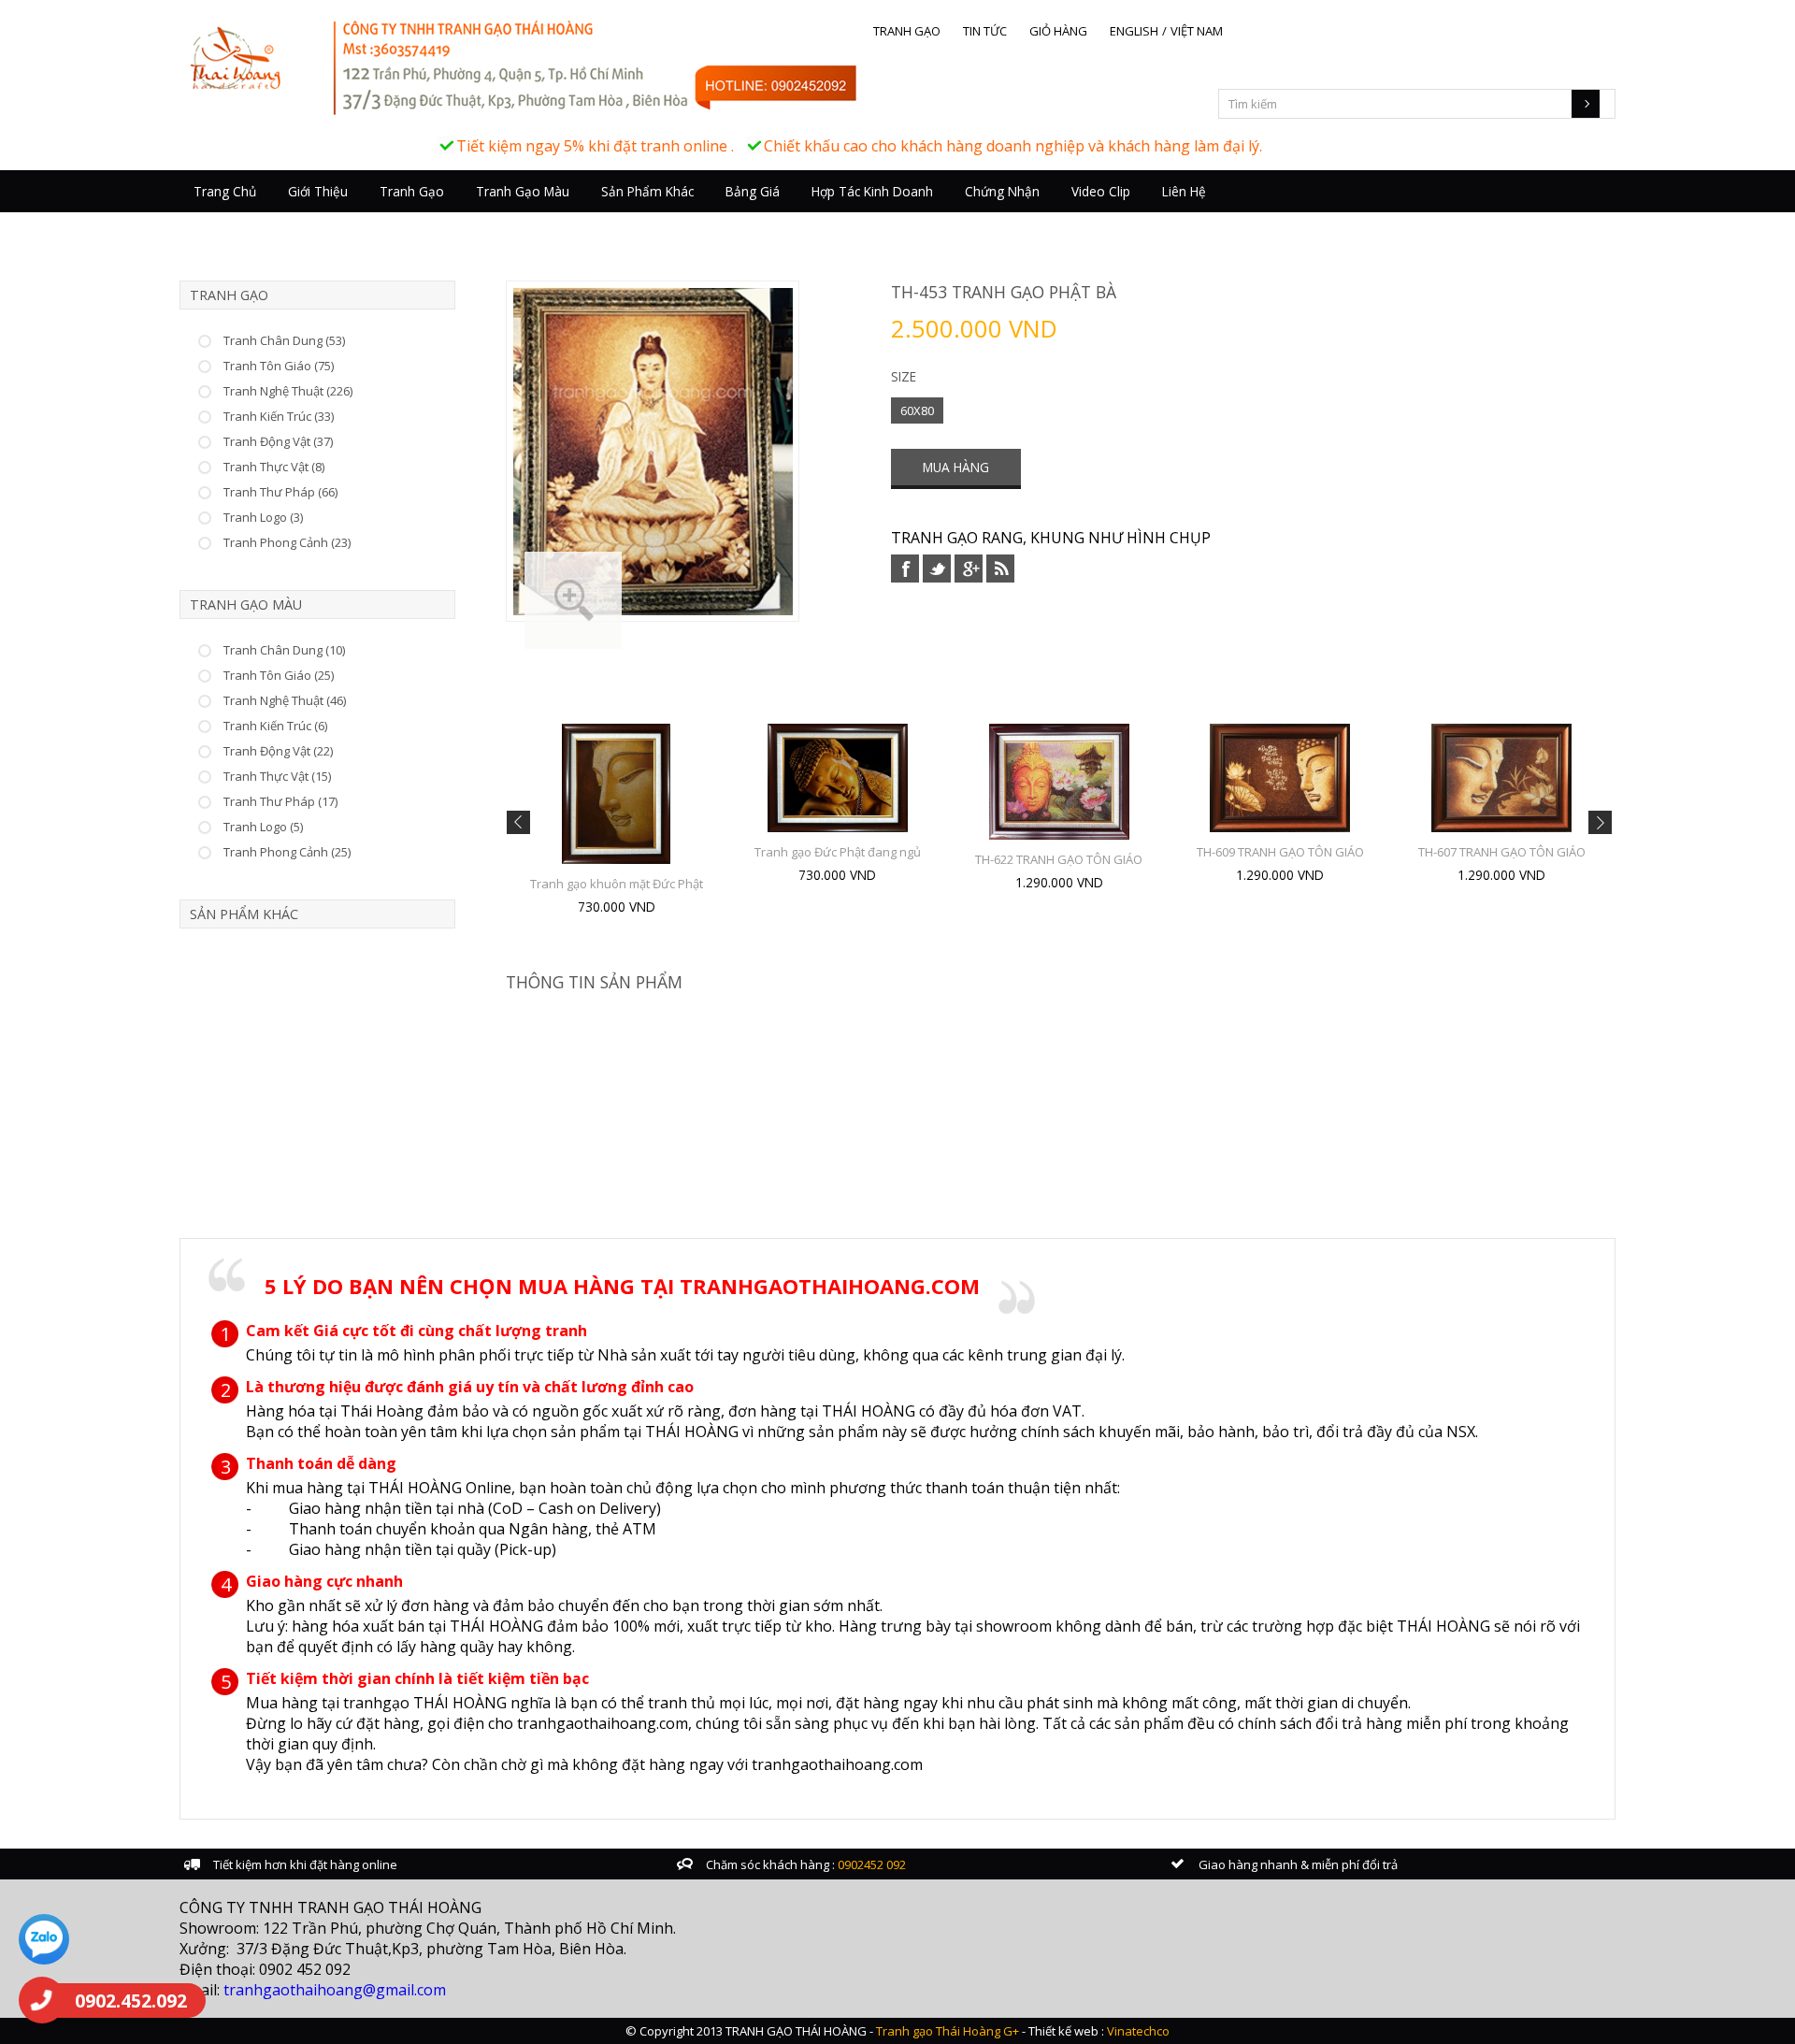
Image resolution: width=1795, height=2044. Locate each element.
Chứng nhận (1002, 191)
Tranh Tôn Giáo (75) (279, 366)
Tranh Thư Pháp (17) (280, 801)
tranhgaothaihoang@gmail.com (335, 1990)
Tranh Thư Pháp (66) (280, 492)
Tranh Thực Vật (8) (274, 467)
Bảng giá (753, 191)
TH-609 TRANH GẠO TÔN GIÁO (1280, 852)
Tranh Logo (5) (263, 827)
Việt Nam (1197, 31)
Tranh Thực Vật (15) (277, 776)
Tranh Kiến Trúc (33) (279, 416)
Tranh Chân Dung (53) (284, 340)
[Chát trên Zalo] (44, 1942)
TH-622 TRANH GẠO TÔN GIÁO (1059, 859)
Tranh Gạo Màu (523, 191)
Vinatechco (1138, 2031)
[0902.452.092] (42, 2000)
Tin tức (985, 31)
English (1134, 31)
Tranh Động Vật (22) (278, 751)
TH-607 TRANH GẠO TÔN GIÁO (1502, 852)
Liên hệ (1184, 191)
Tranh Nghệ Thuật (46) (285, 700)
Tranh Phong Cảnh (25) (287, 852)
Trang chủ (225, 191)
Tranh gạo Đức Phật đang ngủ (838, 852)
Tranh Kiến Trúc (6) (275, 726)
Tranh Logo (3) (263, 517)
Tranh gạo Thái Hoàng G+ (948, 2031)
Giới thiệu (318, 191)
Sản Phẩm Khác (647, 191)
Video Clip (1101, 191)
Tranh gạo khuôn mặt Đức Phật (617, 884)
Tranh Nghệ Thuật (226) (288, 391)
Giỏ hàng (1058, 31)
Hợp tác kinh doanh (872, 191)
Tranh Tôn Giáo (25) (279, 675)
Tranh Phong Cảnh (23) (287, 542)
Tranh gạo (907, 31)
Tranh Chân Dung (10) (284, 650)
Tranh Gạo (412, 191)
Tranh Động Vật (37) (278, 441)
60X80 (917, 410)
